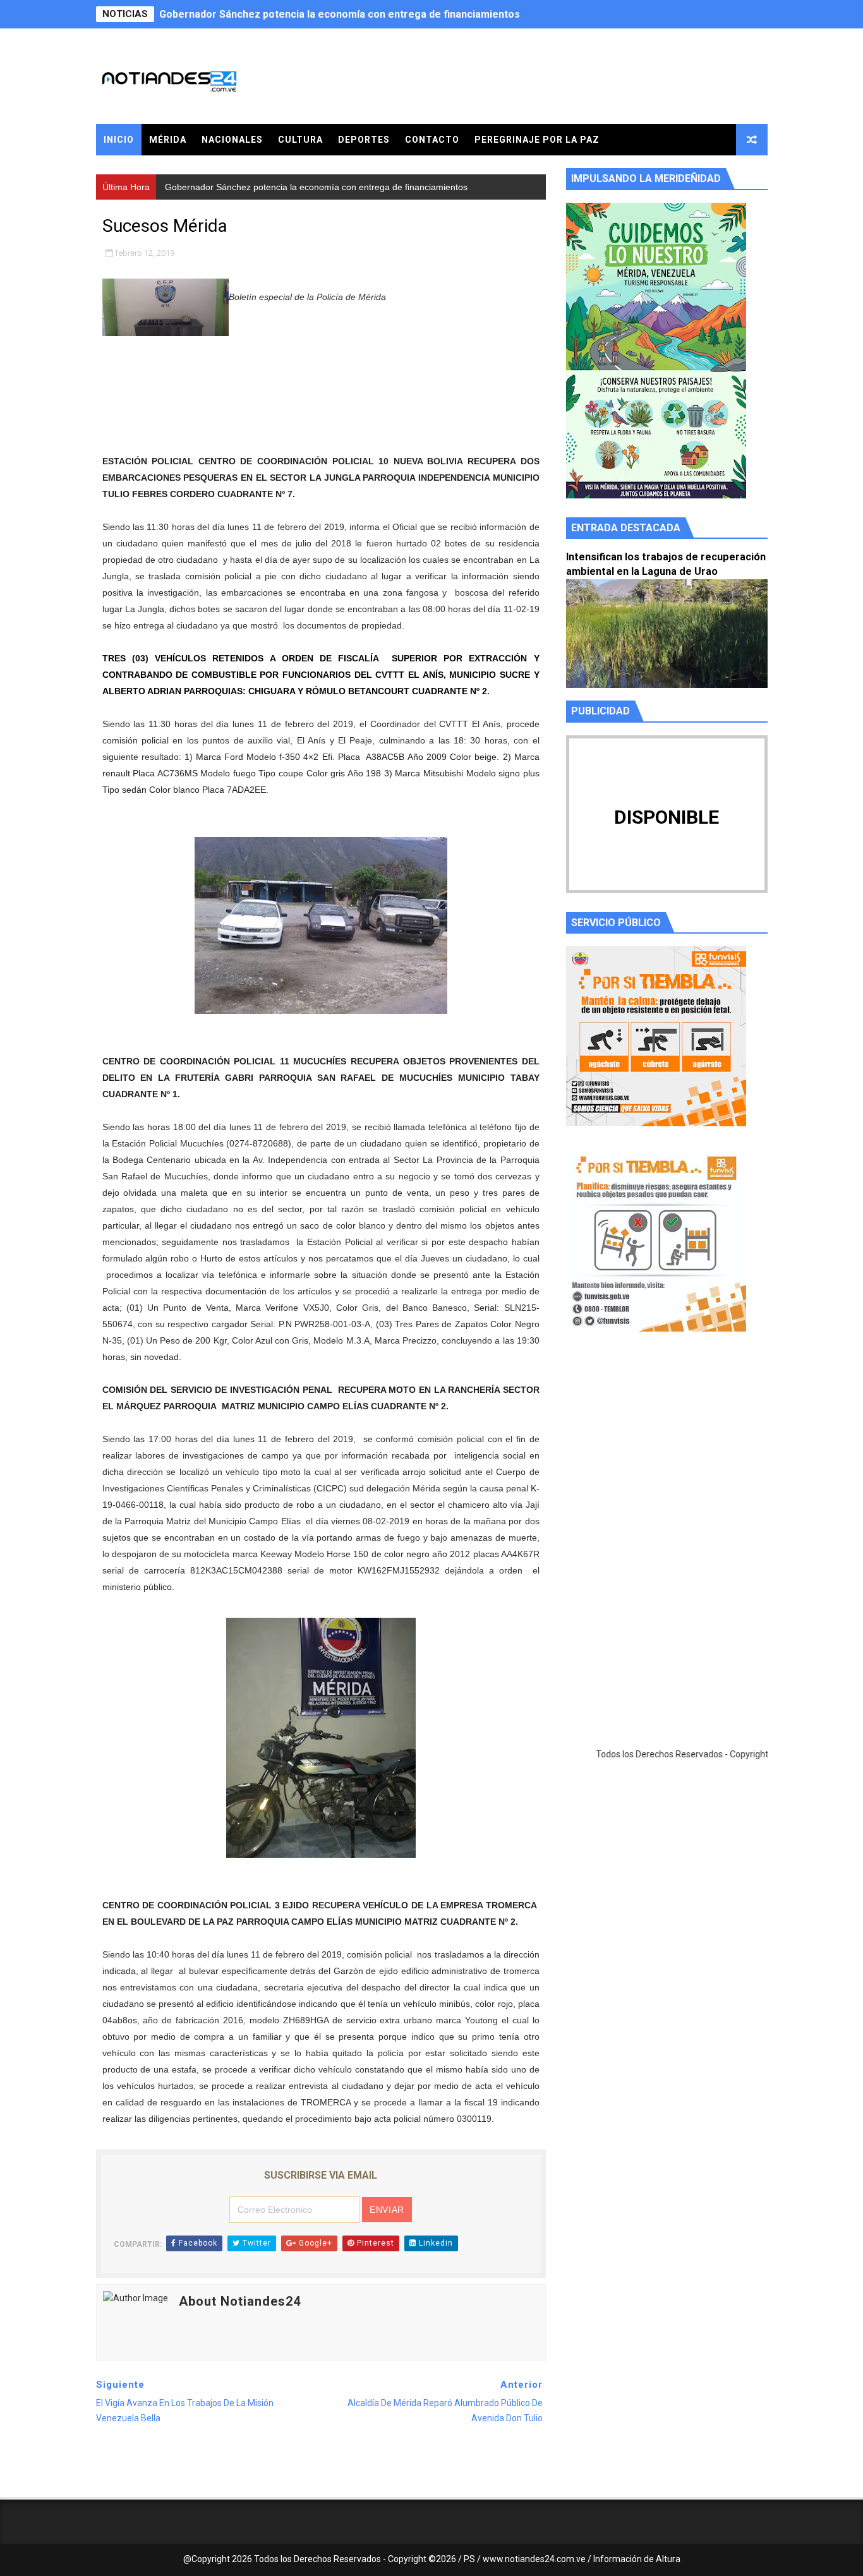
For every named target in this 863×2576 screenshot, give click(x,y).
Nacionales (232, 140)
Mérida (168, 140)
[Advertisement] (667, 1461)
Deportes (364, 140)
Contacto (432, 140)
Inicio (119, 140)
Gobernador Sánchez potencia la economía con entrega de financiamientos (340, 14)
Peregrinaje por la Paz (537, 140)
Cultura (300, 140)
